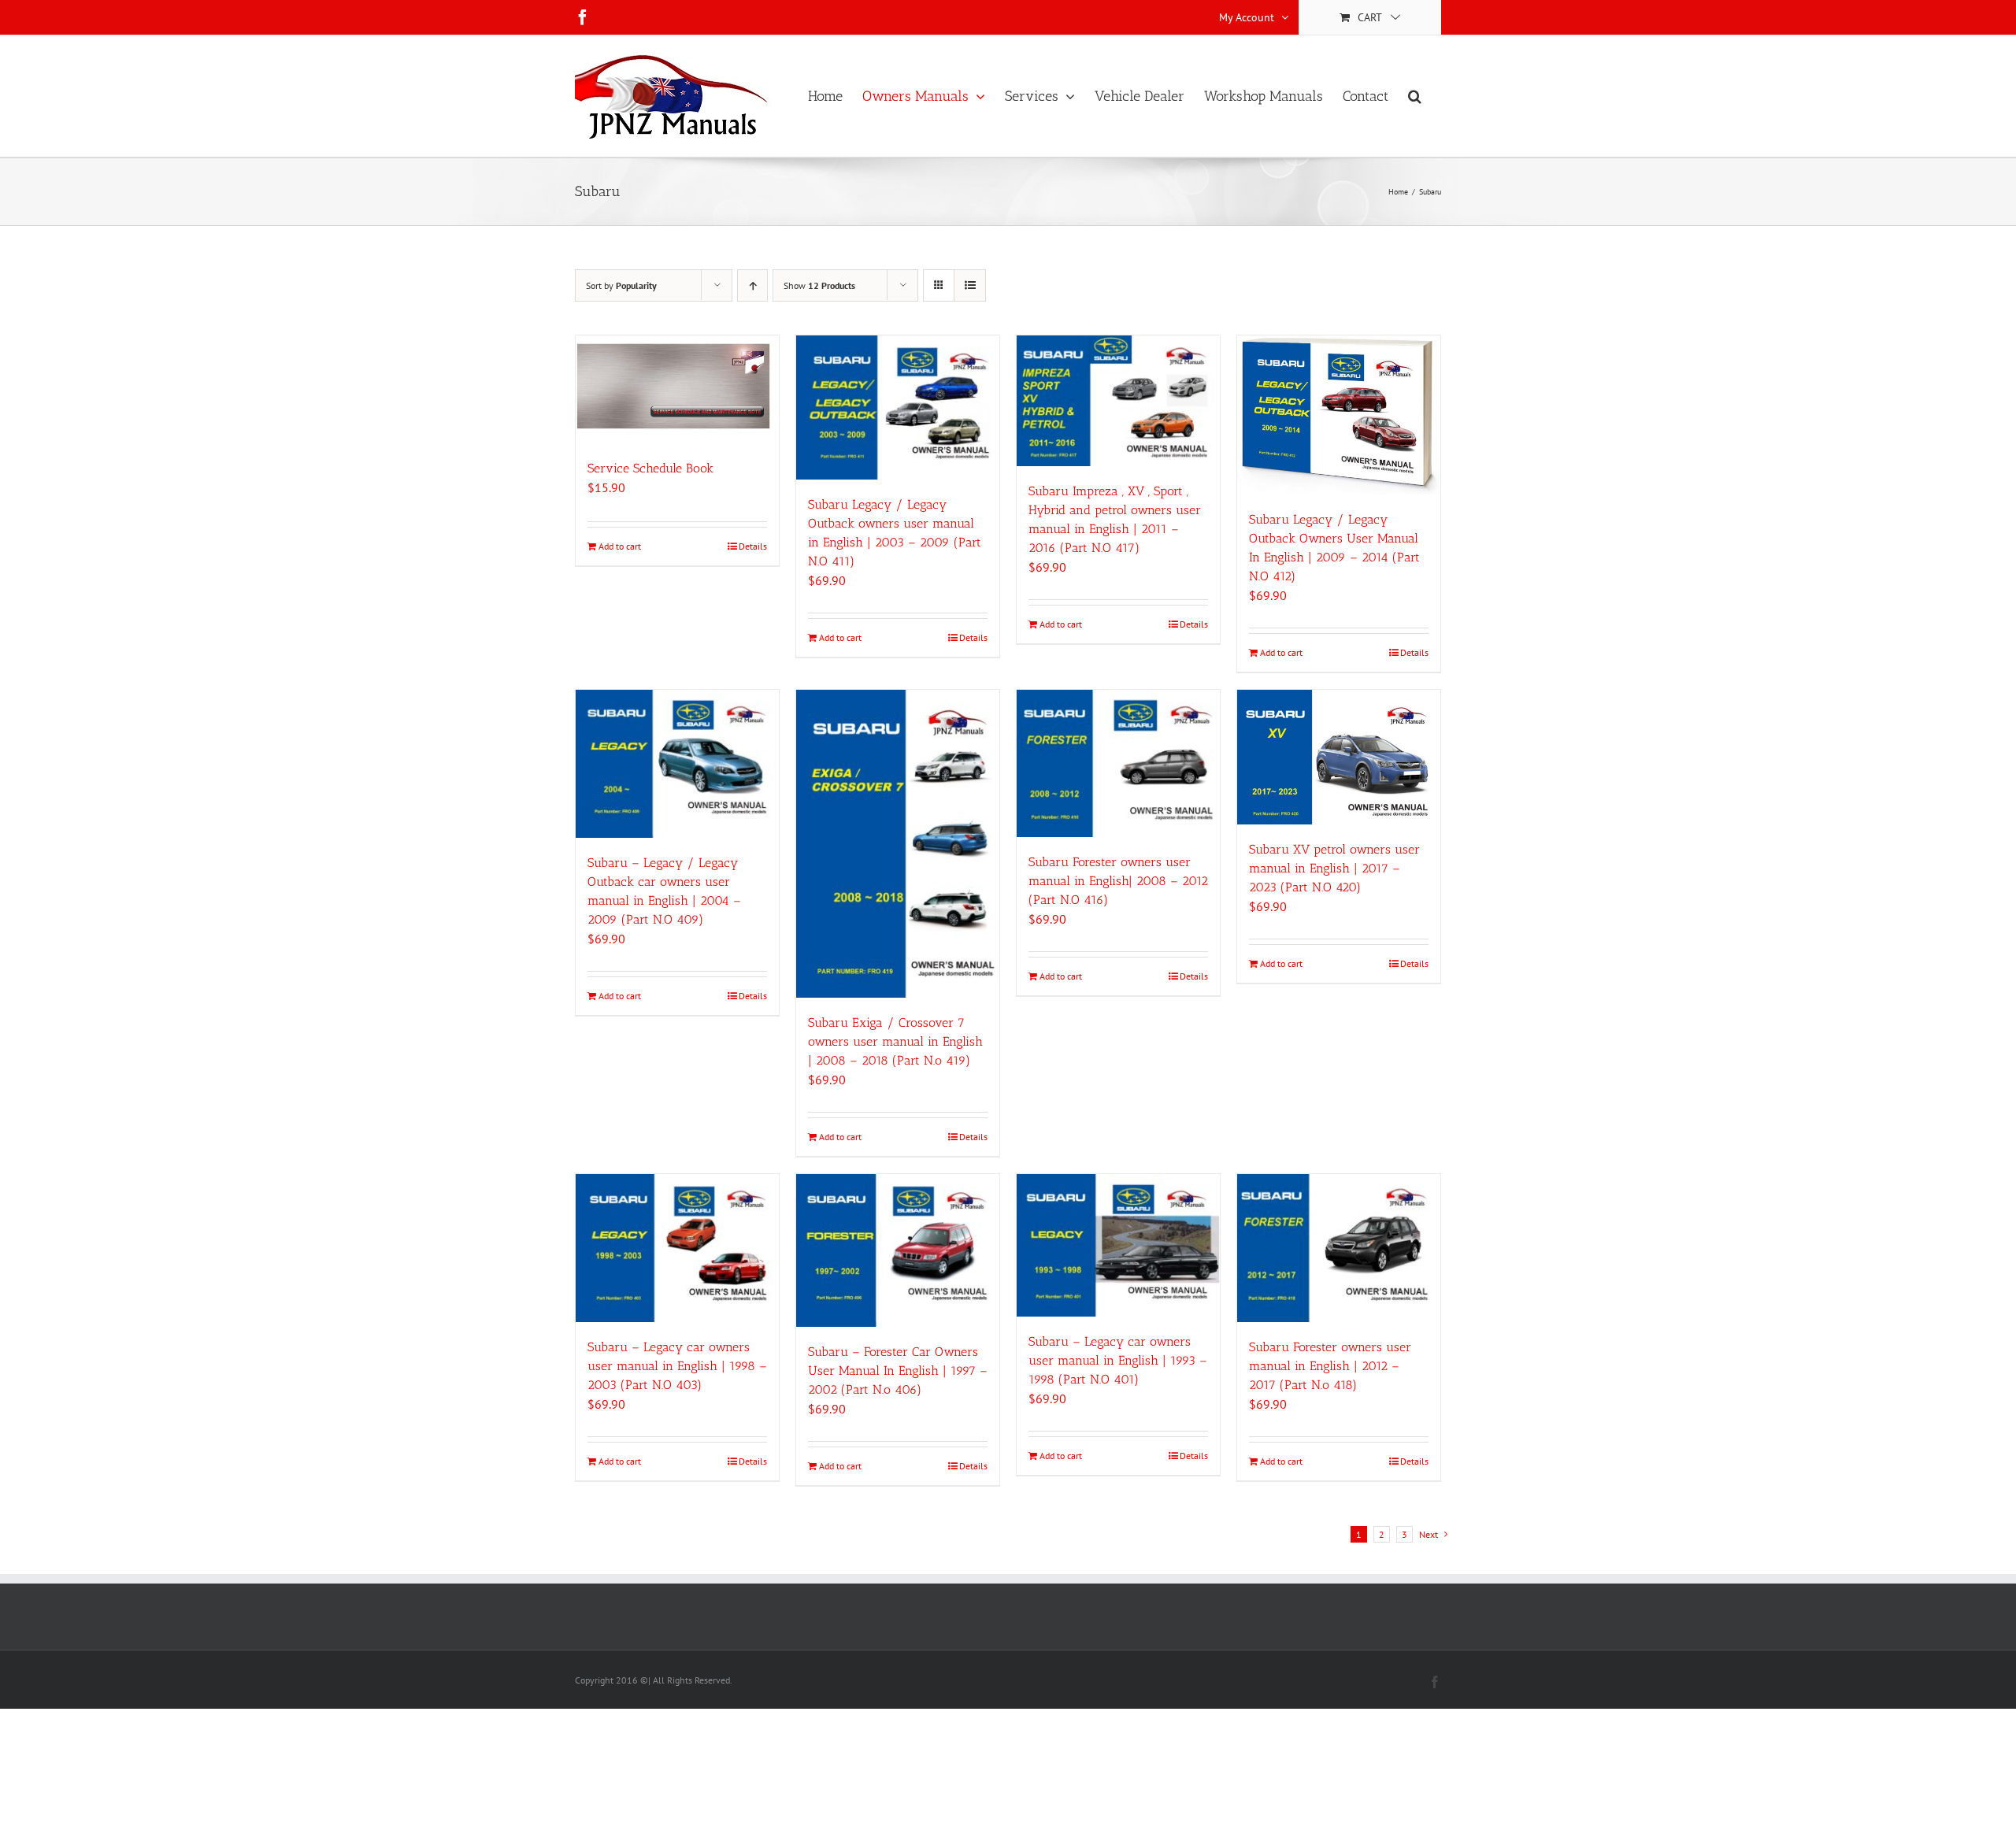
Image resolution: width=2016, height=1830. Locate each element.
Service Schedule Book (650, 468)
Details (753, 546)
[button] (1415, 96)
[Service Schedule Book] (677, 389)
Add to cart (620, 546)
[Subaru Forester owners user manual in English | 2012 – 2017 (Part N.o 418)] (1339, 1248)
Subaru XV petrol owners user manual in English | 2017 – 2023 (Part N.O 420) (1334, 868)
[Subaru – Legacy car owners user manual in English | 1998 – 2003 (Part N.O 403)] (677, 1248)
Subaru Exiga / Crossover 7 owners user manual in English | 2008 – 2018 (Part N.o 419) (895, 1041)
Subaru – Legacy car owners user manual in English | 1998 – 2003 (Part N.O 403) (677, 1366)
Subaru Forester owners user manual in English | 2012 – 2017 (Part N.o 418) (1330, 1366)
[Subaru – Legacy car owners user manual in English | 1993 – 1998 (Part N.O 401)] (1118, 1245)
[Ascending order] (752, 285)
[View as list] (970, 285)
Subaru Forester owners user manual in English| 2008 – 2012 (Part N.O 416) (1118, 881)
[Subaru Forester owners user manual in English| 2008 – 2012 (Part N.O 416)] (1118, 763)
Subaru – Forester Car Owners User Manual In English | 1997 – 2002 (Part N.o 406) (898, 1371)
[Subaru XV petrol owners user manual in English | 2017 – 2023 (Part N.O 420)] (1339, 757)
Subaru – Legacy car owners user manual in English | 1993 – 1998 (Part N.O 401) (1118, 1360)
